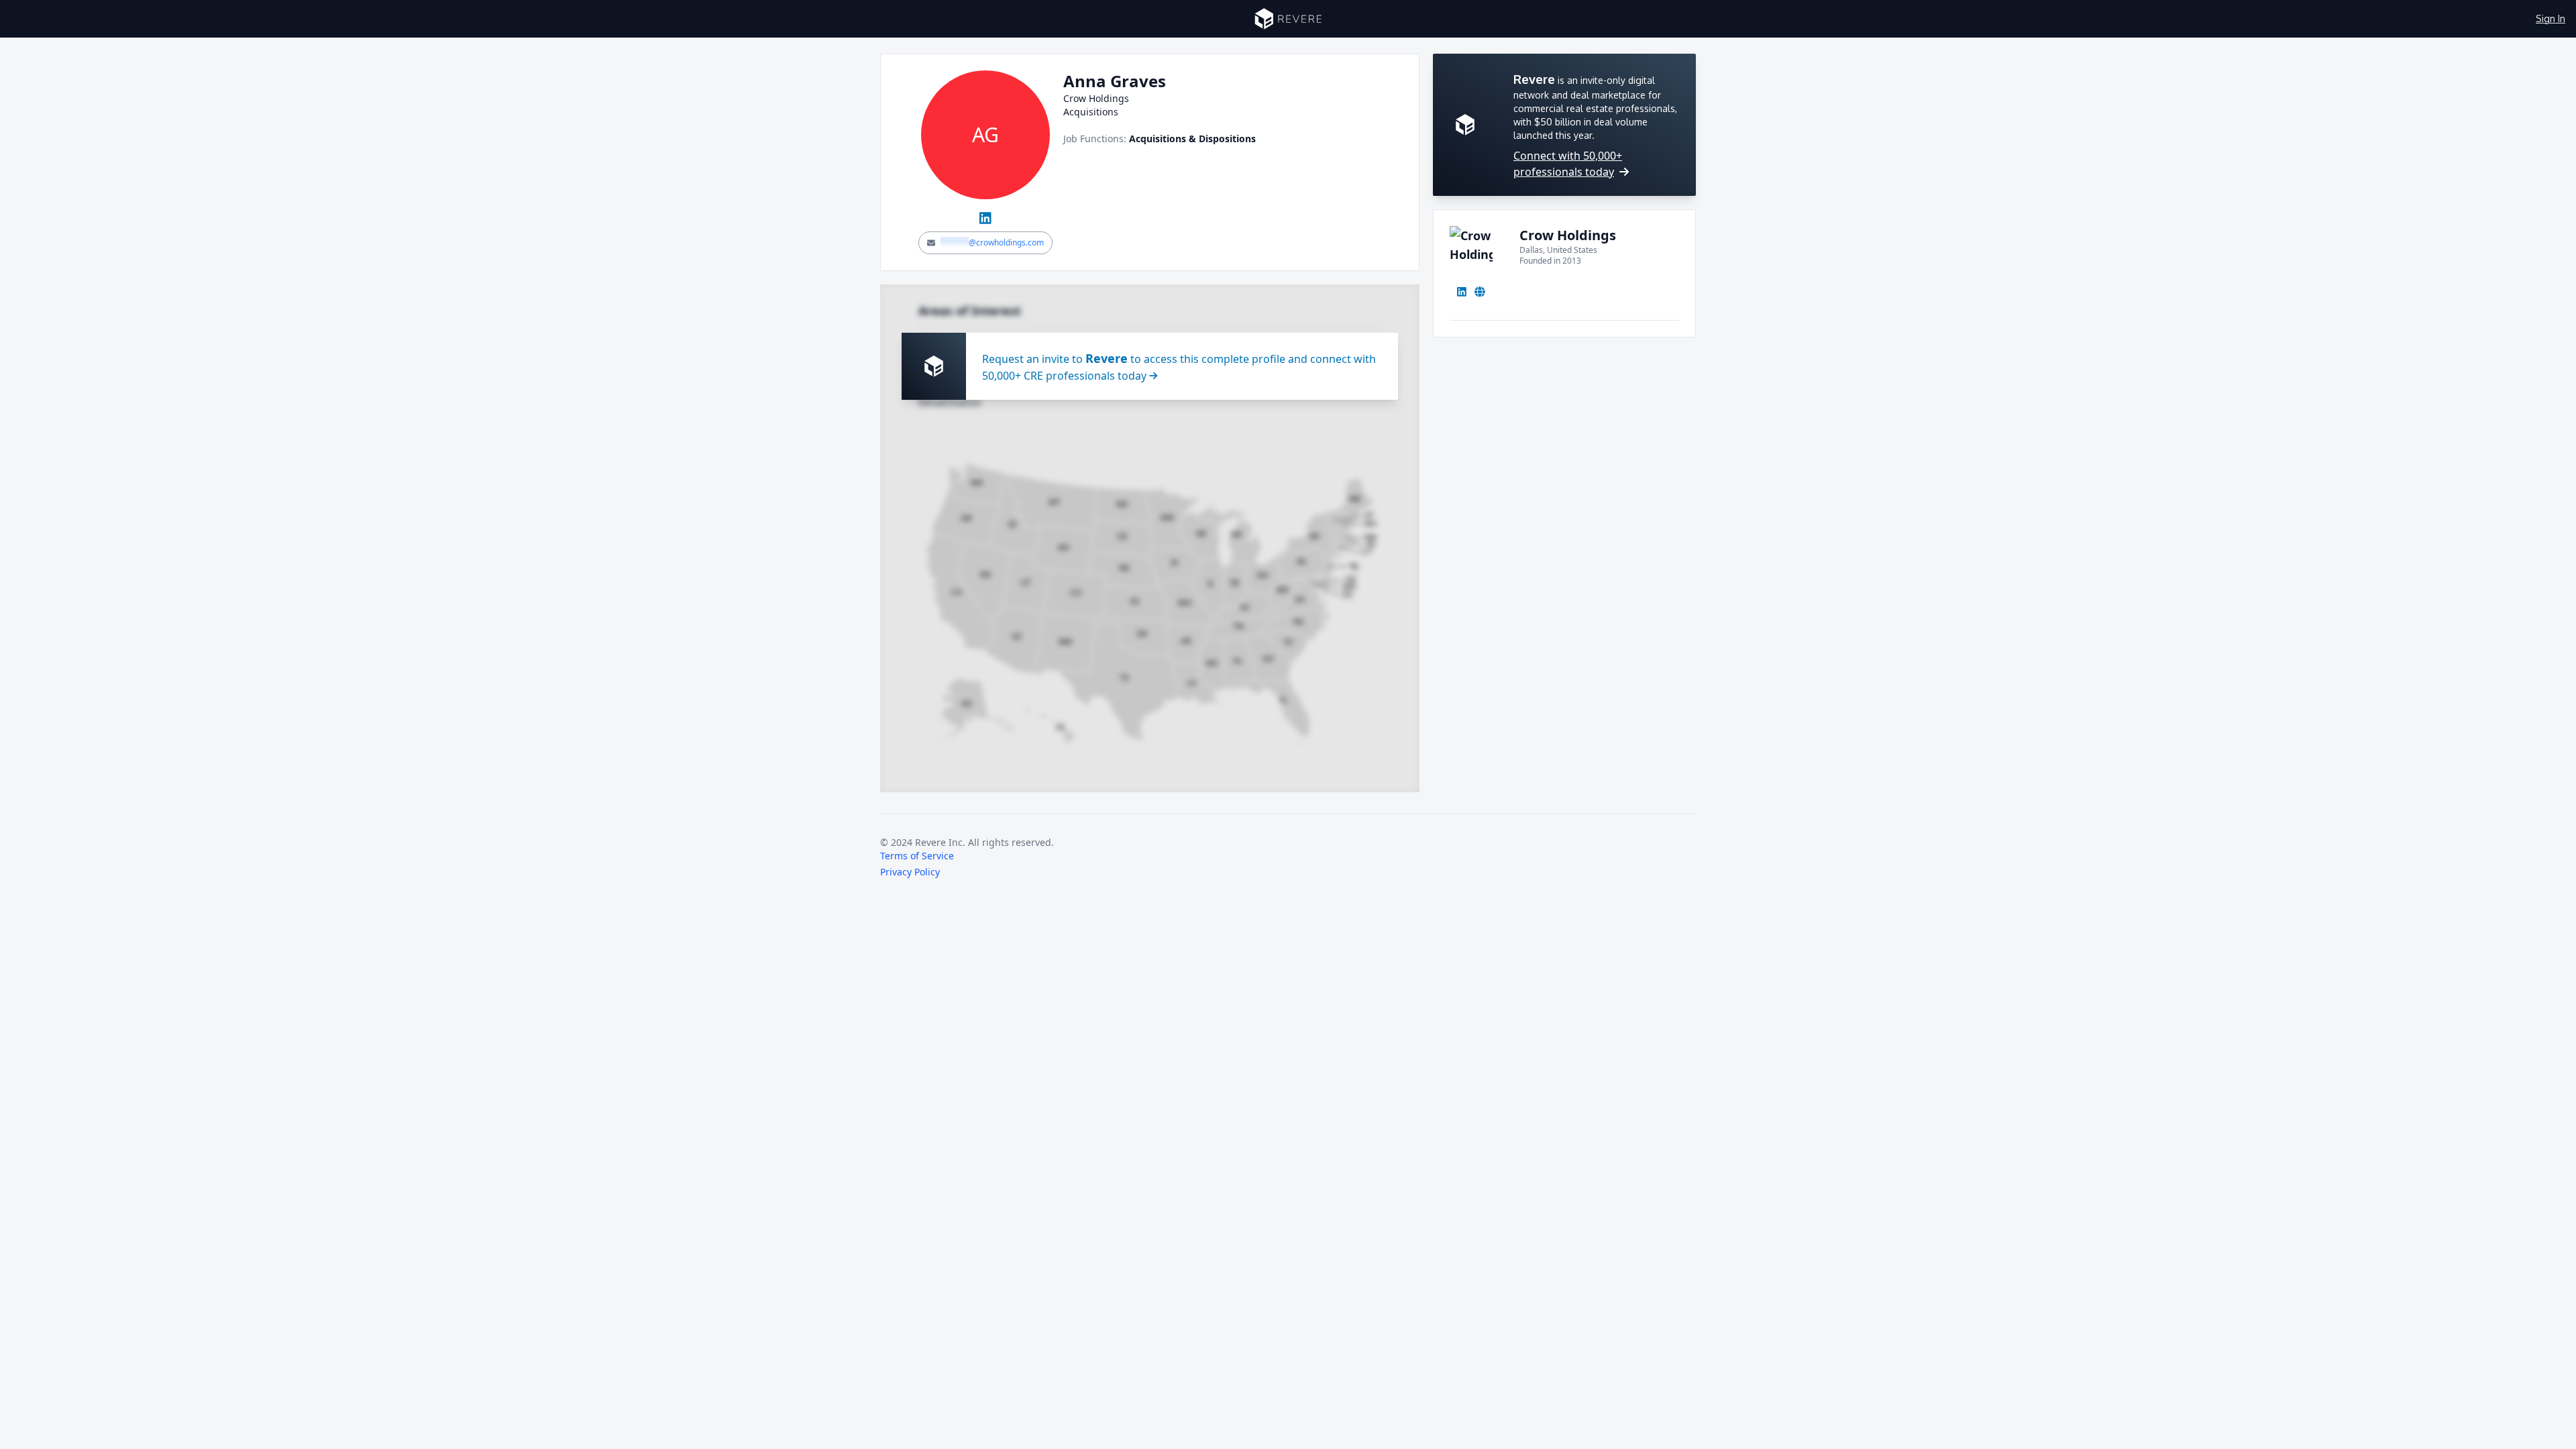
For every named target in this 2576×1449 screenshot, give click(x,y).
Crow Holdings (1568, 235)
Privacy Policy (910, 872)
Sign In (2551, 18)
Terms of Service (917, 856)
